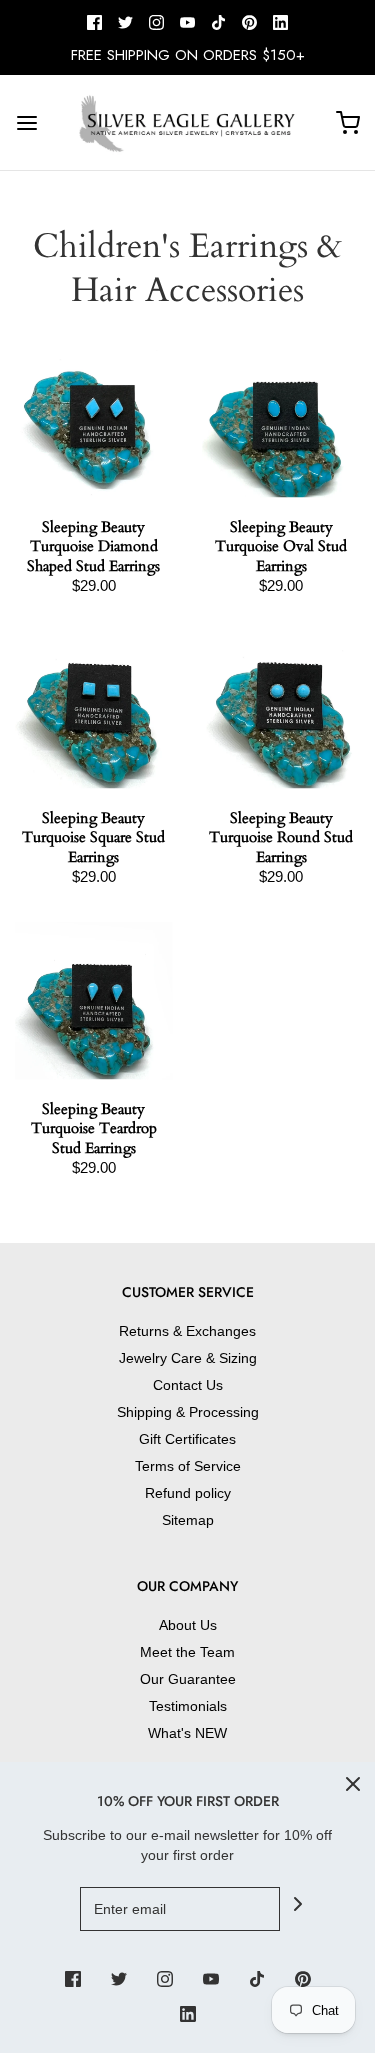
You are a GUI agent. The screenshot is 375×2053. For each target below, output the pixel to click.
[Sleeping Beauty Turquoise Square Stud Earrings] (94, 710)
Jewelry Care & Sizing (188, 1358)
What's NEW (187, 1733)
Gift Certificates (187, 1439)
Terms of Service (188, 1466)
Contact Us (188, 1385)
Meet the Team (187, 1652)
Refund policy (188, 1493)
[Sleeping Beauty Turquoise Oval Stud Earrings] (282, 419)
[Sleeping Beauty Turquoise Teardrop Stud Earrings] (94, 1001)
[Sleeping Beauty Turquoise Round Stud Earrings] (282, 710)
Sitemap (188, 1520)
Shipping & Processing (188, 1412)
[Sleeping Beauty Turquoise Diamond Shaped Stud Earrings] (94, 419)
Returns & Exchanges (187, 1331)
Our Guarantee (188, 1679)
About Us (188, 1625)
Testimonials (188, 1706)
